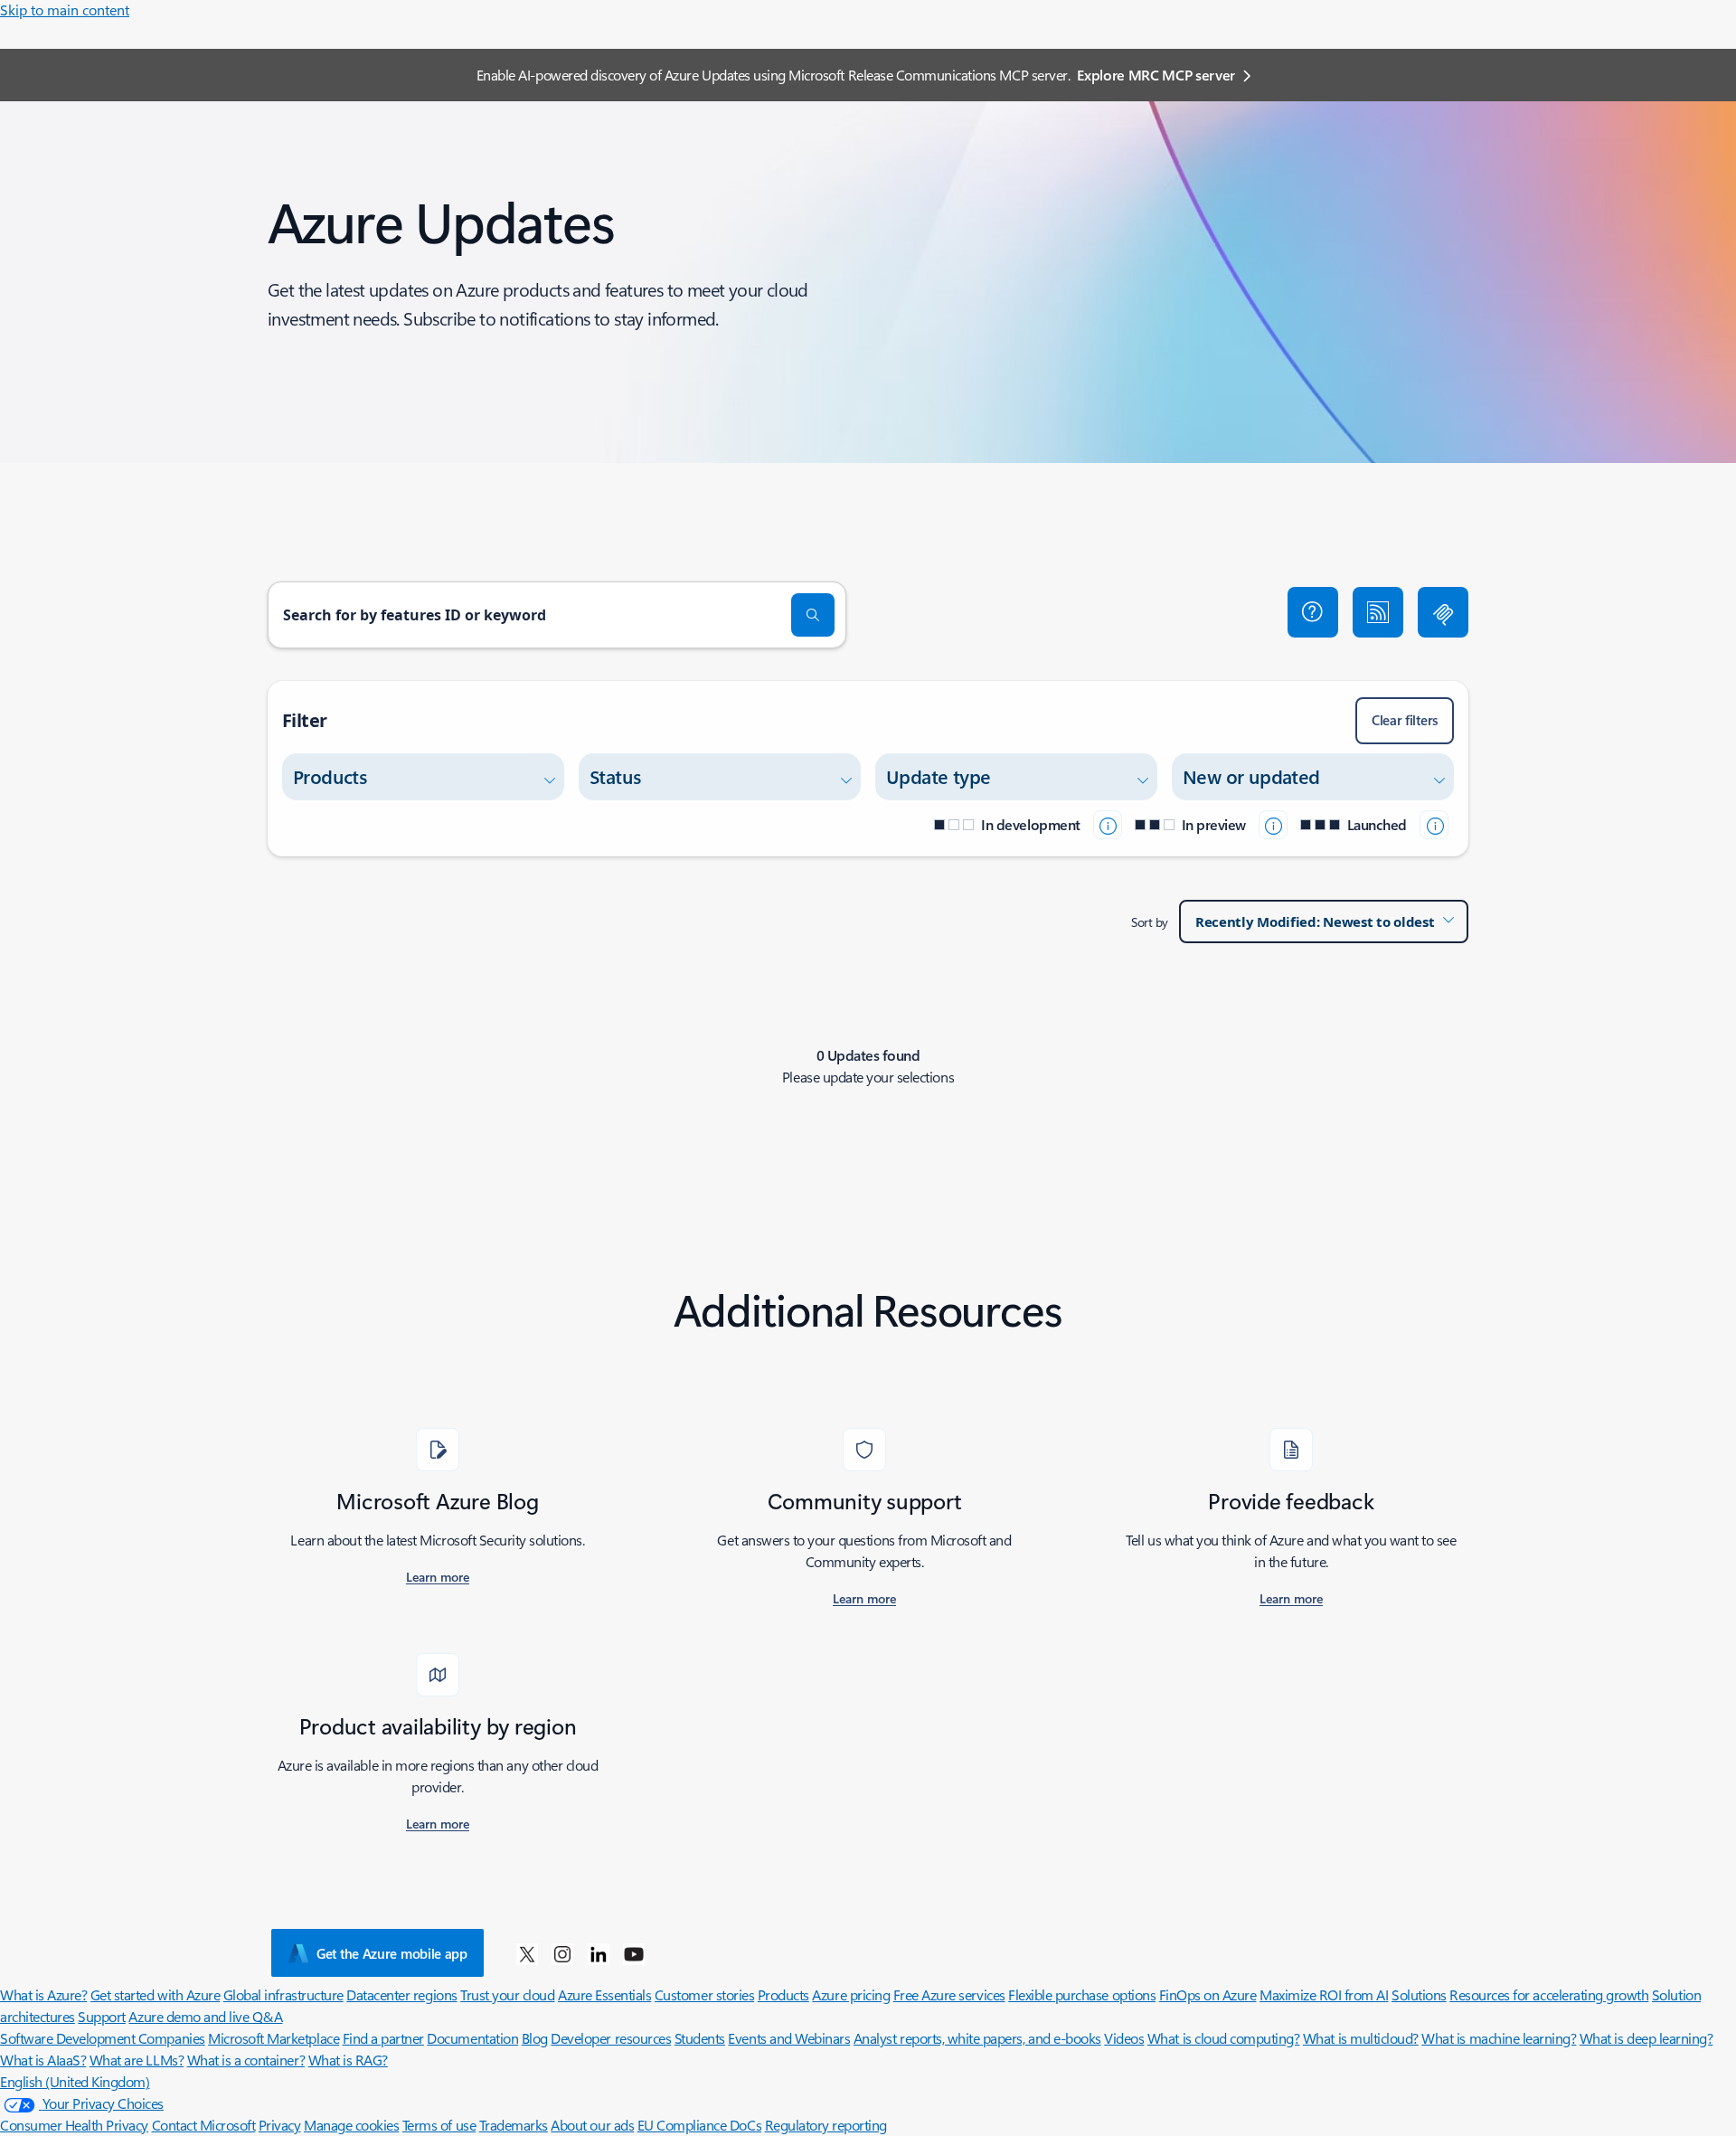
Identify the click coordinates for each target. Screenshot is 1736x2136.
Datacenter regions (401, 1994)
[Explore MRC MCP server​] (1443, 612)
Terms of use (439, 2125)
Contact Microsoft (204, 2125)
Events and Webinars (789, 2038)
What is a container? (246, 2060)
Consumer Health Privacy (74, 2125)
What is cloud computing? (1223, 2038)
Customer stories (704, 1994)
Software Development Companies (103, 2038)
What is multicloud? (1361, 2038)
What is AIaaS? (43, 2060)
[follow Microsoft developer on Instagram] (562, 1953)
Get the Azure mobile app (392, 1953)
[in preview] (1273, 825)
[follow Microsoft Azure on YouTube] (634, 1953)
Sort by (1150, 922)
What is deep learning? (1646, 2038)
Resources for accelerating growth (1549, 1994)
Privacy (280, 2125)
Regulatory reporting (826, 2125)
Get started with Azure (155, 1994)
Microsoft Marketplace (274, 2038)
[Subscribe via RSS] (1378, 612)
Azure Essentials (604, 1994)
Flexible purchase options (1082, 1994)
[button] (1313, 612)
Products (783, 1994)
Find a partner (383, 2038)
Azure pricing (851, 1994)
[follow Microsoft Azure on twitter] (527, 1953)
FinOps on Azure (1208, 1994)
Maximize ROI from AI (1324, 1994)
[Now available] (1434, 825)
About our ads (592, 2125)
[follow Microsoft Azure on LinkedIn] (599, 1953)
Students (700, 2038)
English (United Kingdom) (75, 2081)
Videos (1124, 2038)
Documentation (472, 2038)
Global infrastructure (283, 1994)
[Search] (813, 615)
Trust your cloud (507, 1994)
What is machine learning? (1499, 2038)
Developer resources (611, 2038)
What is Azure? (43, 1994)
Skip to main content (65, 9)
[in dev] (1108, 825)
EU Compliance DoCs (699, 2125)
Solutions (1419, 1994)
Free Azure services (949, 1994)
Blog (535, 2038)
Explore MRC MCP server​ (1156, 75)
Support (102, 2016)
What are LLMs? (137, 2060)
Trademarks (514, 2125)
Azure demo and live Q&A (205, 2016)
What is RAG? (348, 2060)
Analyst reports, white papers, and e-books (977, 2038)
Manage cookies (351, 2125)
